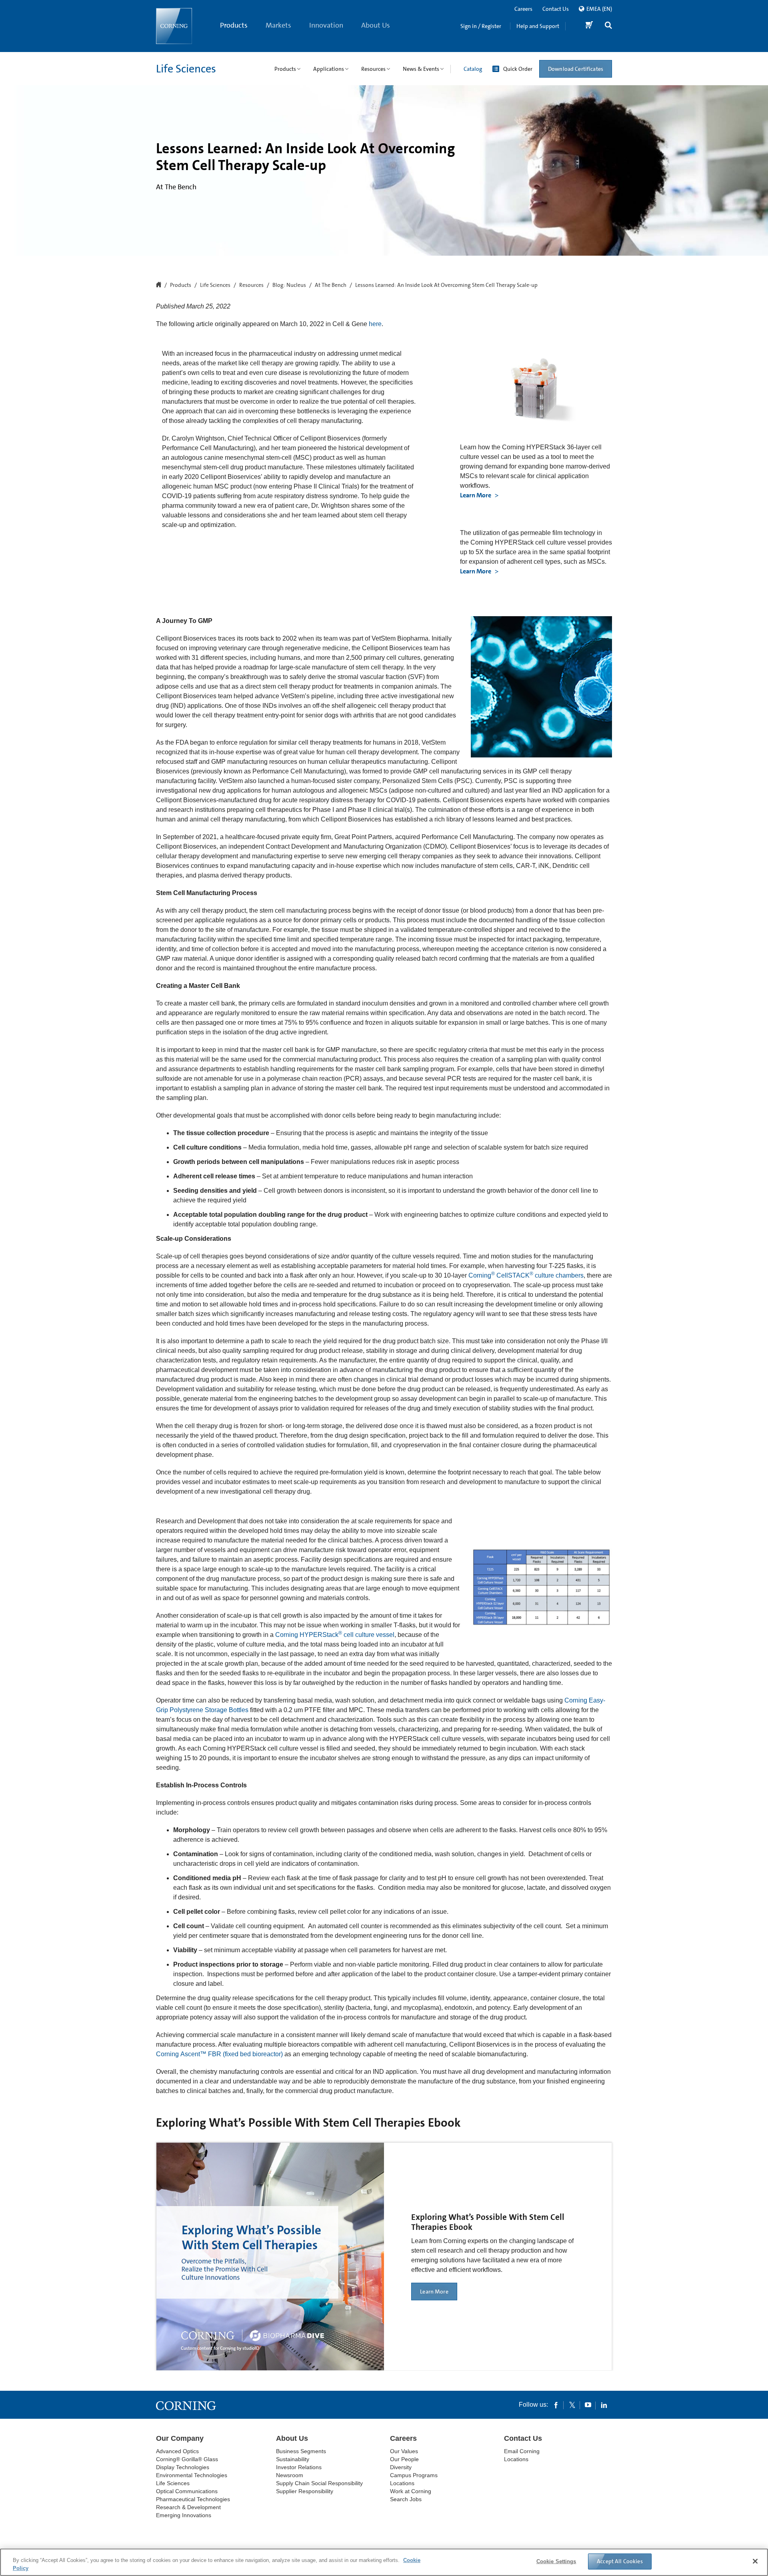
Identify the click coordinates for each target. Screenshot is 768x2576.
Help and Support (538, 26)
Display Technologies (183, 2467)
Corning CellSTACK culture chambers (526, 1275)
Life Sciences (186, 69)
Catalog (473, 69)
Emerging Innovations (184, 2515)
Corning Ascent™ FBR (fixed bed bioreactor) (219, 2054)
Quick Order (518, 69)
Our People (404, 2459)
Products (234, 25)
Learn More (476, 495)
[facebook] (556, 2405)
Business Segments (301, 2451)
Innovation (326, 25)
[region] (384, 2562)
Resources (251, 285)
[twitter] (572, 2405)
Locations (402, 2483)
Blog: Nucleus (289, 285)
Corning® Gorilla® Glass (187, 2459)
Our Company (180, 2438)
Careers (523, 9)
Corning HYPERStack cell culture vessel (335, 1635)
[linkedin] (604, 2405)
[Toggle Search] (608, 26)
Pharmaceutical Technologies (193, 2499)
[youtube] (588, 2405)
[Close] (755, 2561)
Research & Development (188, 2507)
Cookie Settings (556, 2561)
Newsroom (290, 2475)
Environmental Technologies (192, 2475)
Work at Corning (411, 2491)
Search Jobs (406, 2499)
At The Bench (331, 285)
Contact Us (556, 9)
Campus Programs (414, 2475)
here (375, 324)
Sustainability (293, 2459)
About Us (376, 25)
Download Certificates (576, 69)
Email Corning (522, 2451)
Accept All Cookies (620, 2561)
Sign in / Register (481, 26)
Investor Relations (299, 2467)
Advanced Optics (177, 2451)
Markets (278, 25)
